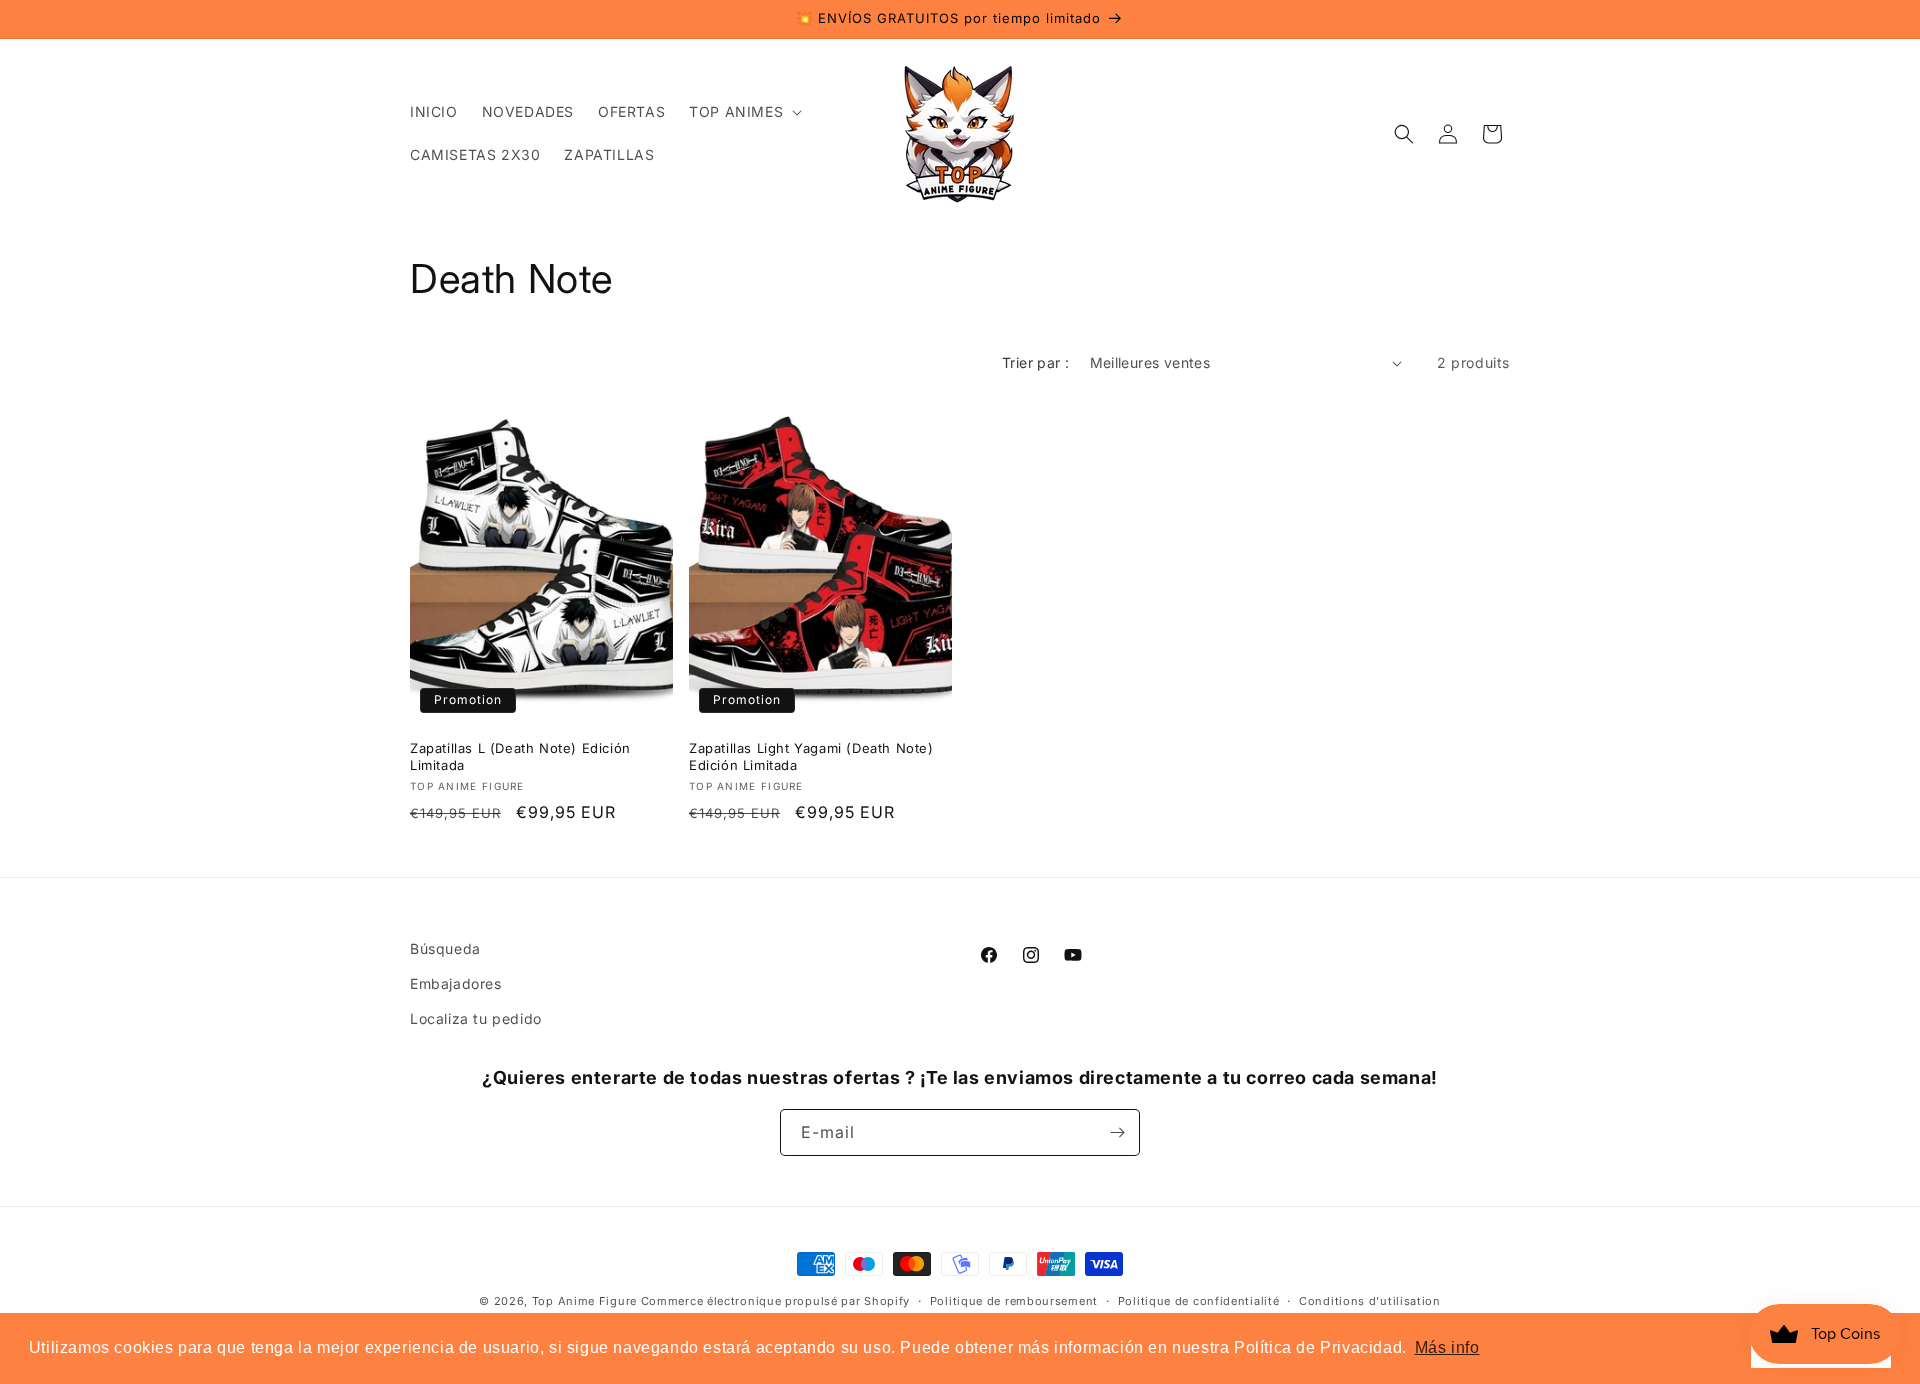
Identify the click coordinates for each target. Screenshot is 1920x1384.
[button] (743, 112)
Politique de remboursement (1014, 1301)
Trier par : (1035, 362)
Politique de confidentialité (1199, 1301)
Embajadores (456, 983)
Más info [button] (1447, 1347)
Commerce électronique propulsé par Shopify (775, 1301)
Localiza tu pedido (476, 1018)
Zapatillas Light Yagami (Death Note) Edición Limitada (811, 756)
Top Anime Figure (584, 1301)
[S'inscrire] (1117, 1132)
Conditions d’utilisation (1370, 1301)
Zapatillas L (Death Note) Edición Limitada (520, 756)
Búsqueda (445, 948)
